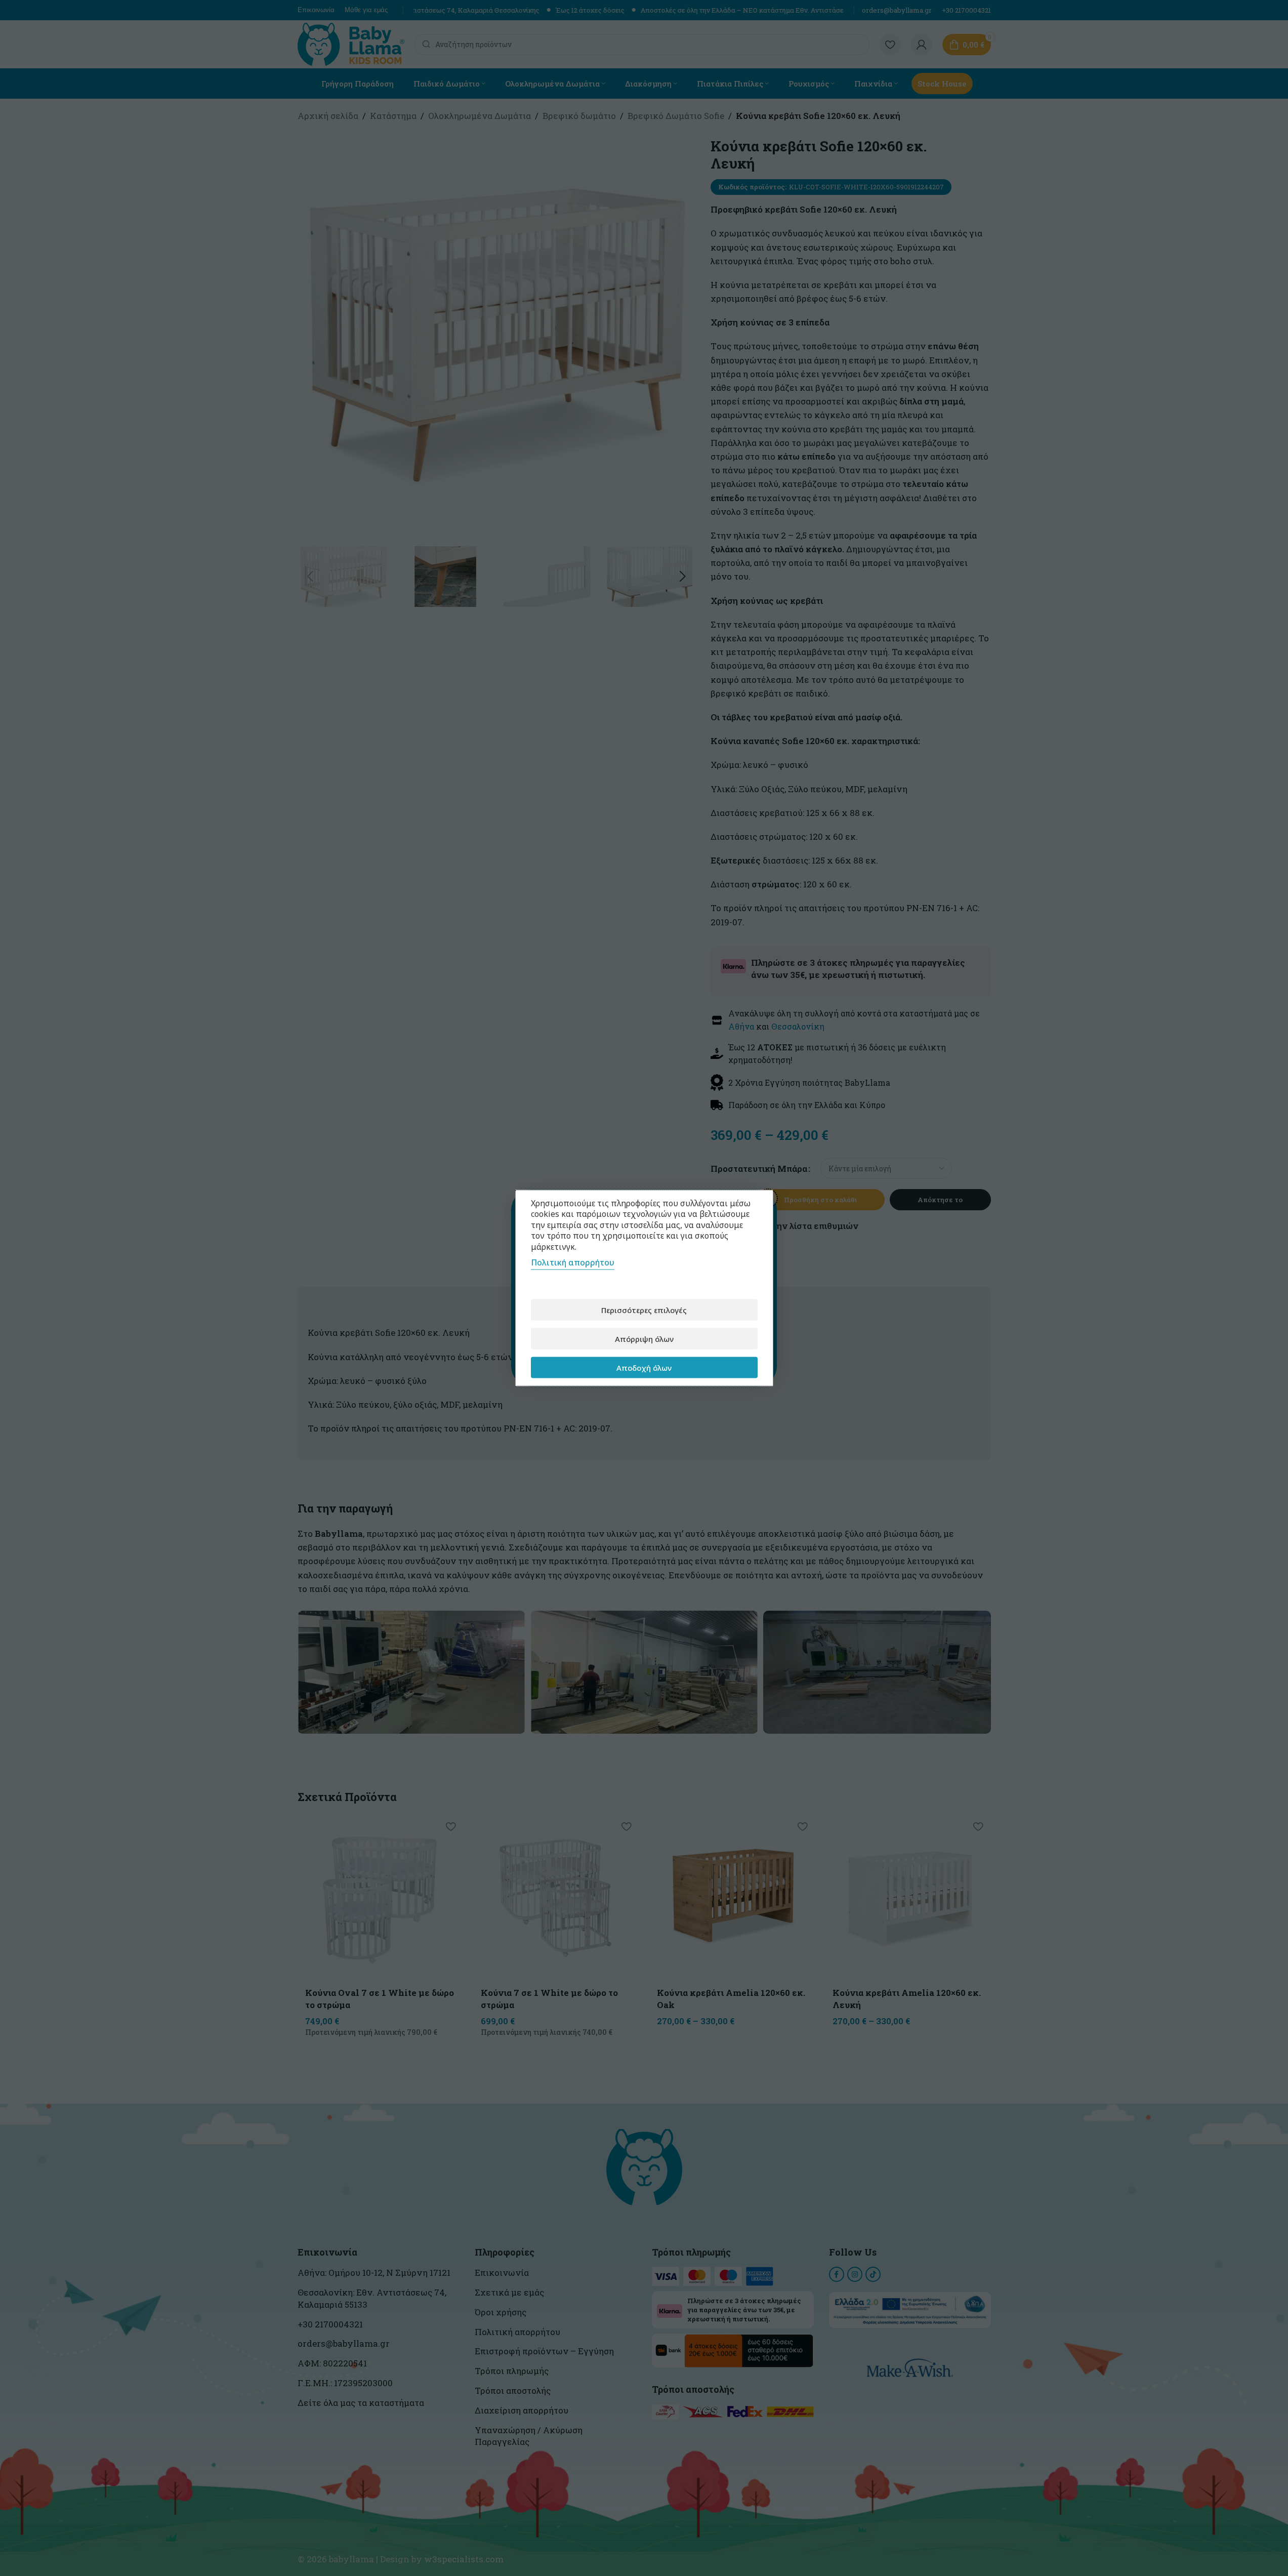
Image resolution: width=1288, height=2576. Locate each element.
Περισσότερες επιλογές (644, 1310)
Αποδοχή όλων (644, 1367)
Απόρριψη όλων (644, 1338)
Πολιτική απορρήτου (573, 1262)
